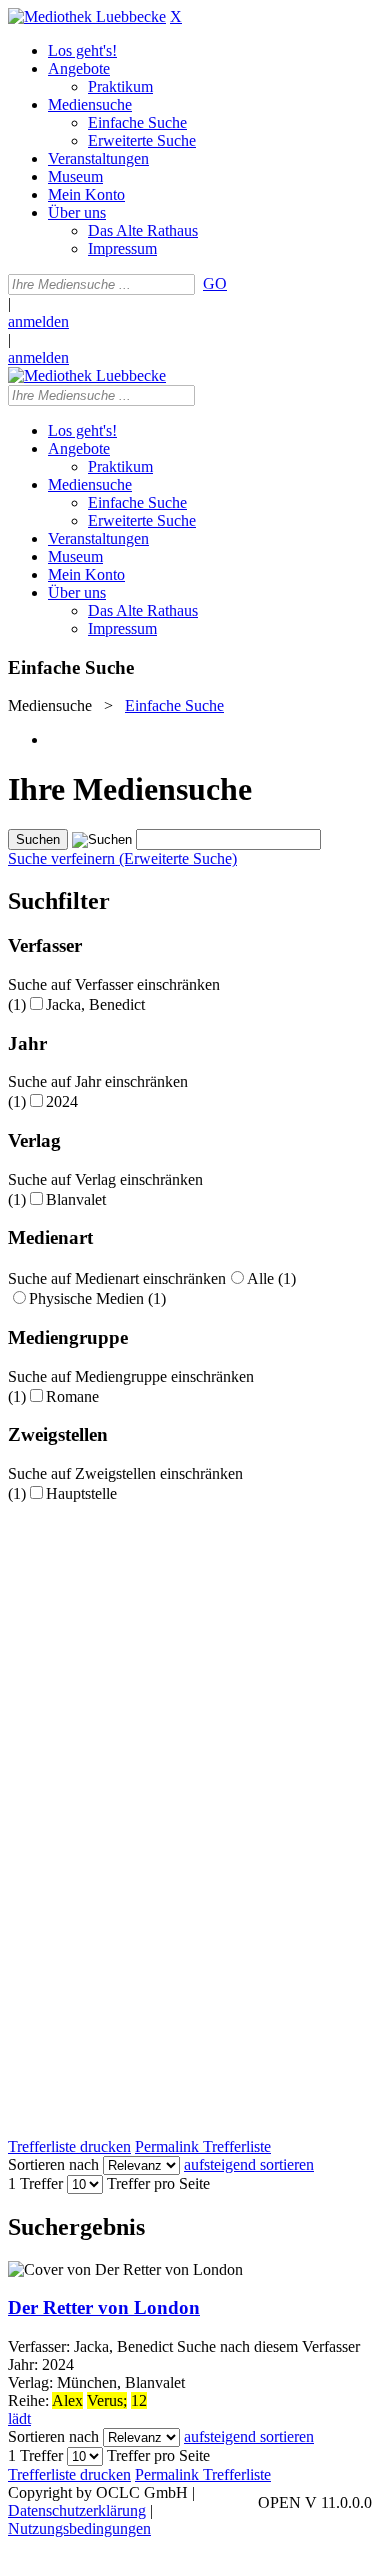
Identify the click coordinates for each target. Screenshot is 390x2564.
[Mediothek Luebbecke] (87, 16)
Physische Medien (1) (97, 1298)
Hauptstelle (81, 1493)
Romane (72, 1396)
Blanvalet (76, 1199)
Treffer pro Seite (158, 2183)
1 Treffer (35, 2183)
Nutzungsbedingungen (79, 2528)
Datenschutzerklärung (77, 2510)
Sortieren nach (53, 2164)
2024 (62, 1101)
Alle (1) (271, 1278)
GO (215, 283)
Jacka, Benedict (95, 1004)
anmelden (38, 321)
